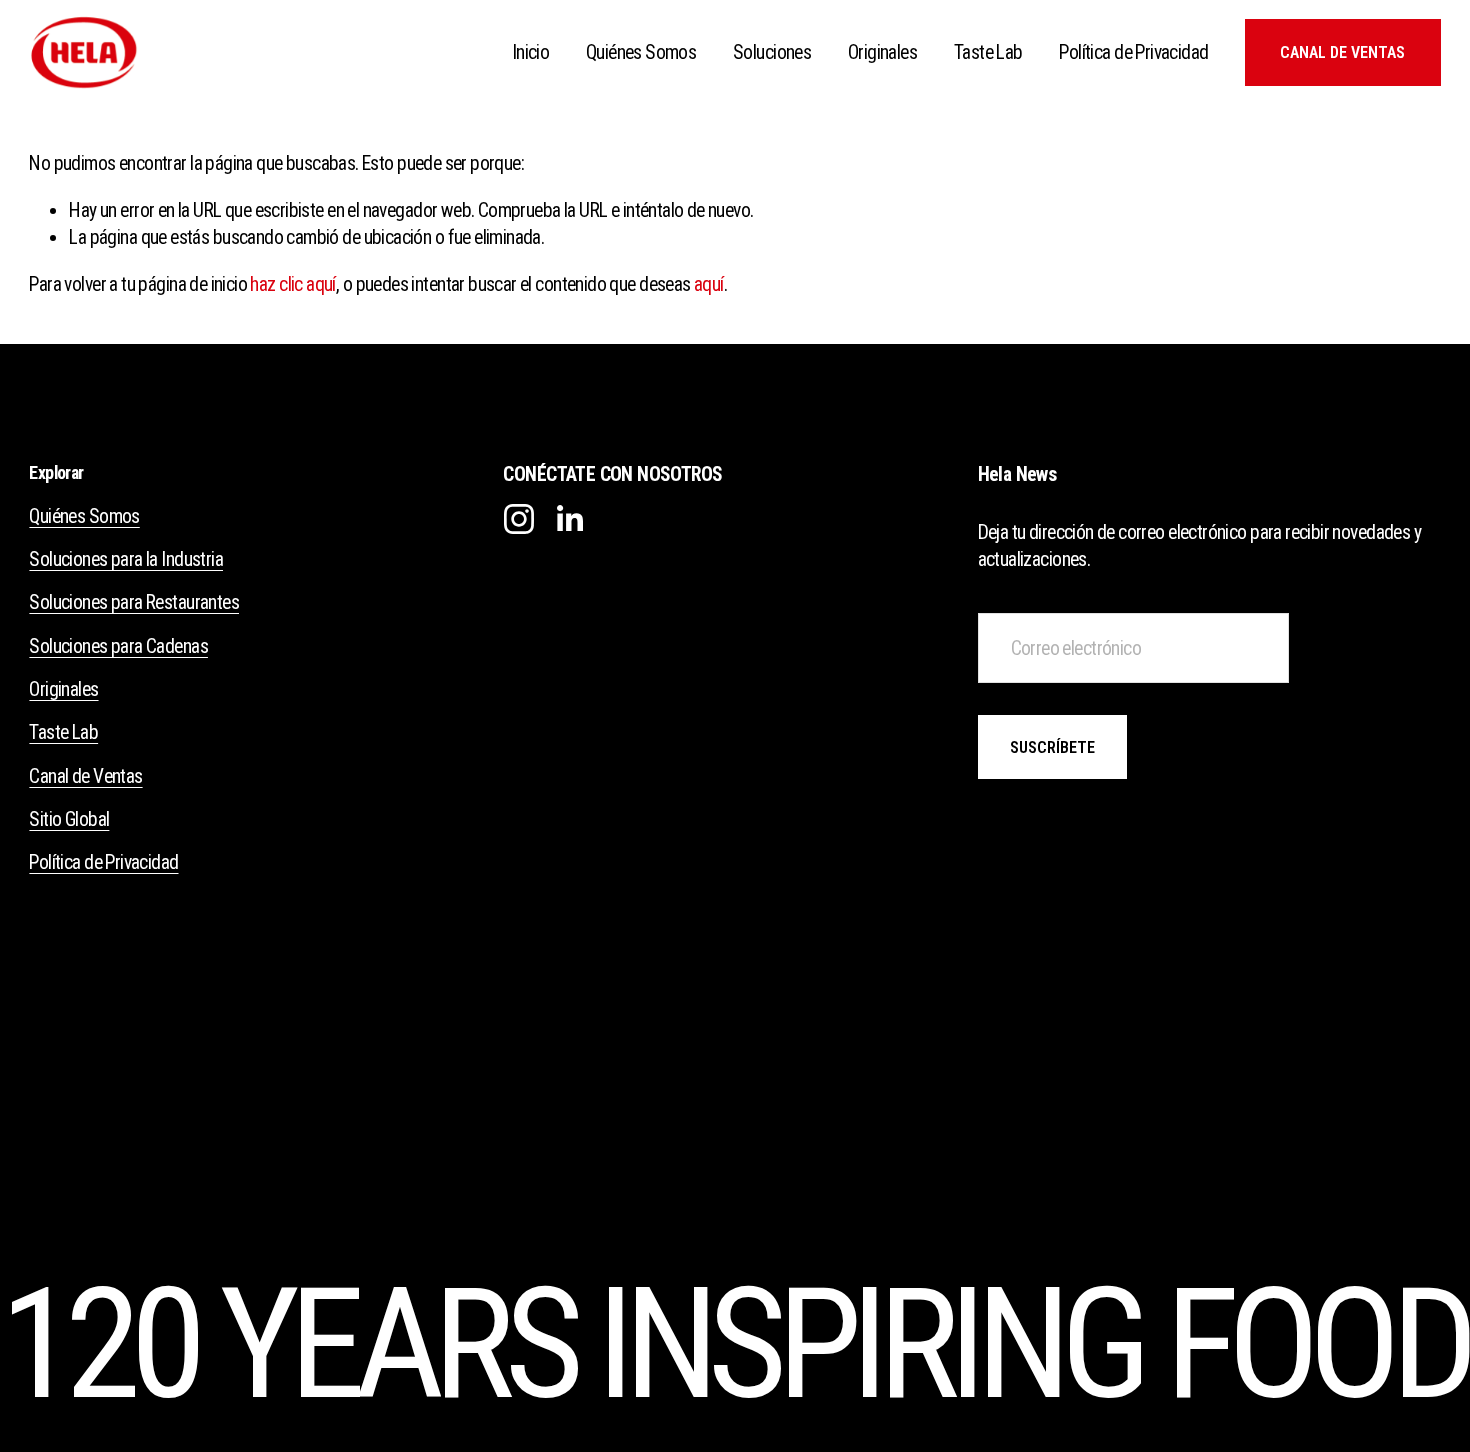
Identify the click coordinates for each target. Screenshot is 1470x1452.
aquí (709, 284)
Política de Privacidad (1133, 52)
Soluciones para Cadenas (118, 646)
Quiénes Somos (641, 52)
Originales (882, 52)
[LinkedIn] (569, 518)
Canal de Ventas (1342, 52)
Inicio (531, 52)
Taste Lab (988, 52)
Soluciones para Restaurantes (134, 602)
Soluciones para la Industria (126, 559)
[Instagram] (519, 518)
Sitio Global (69, 819)
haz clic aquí (292, 284)
